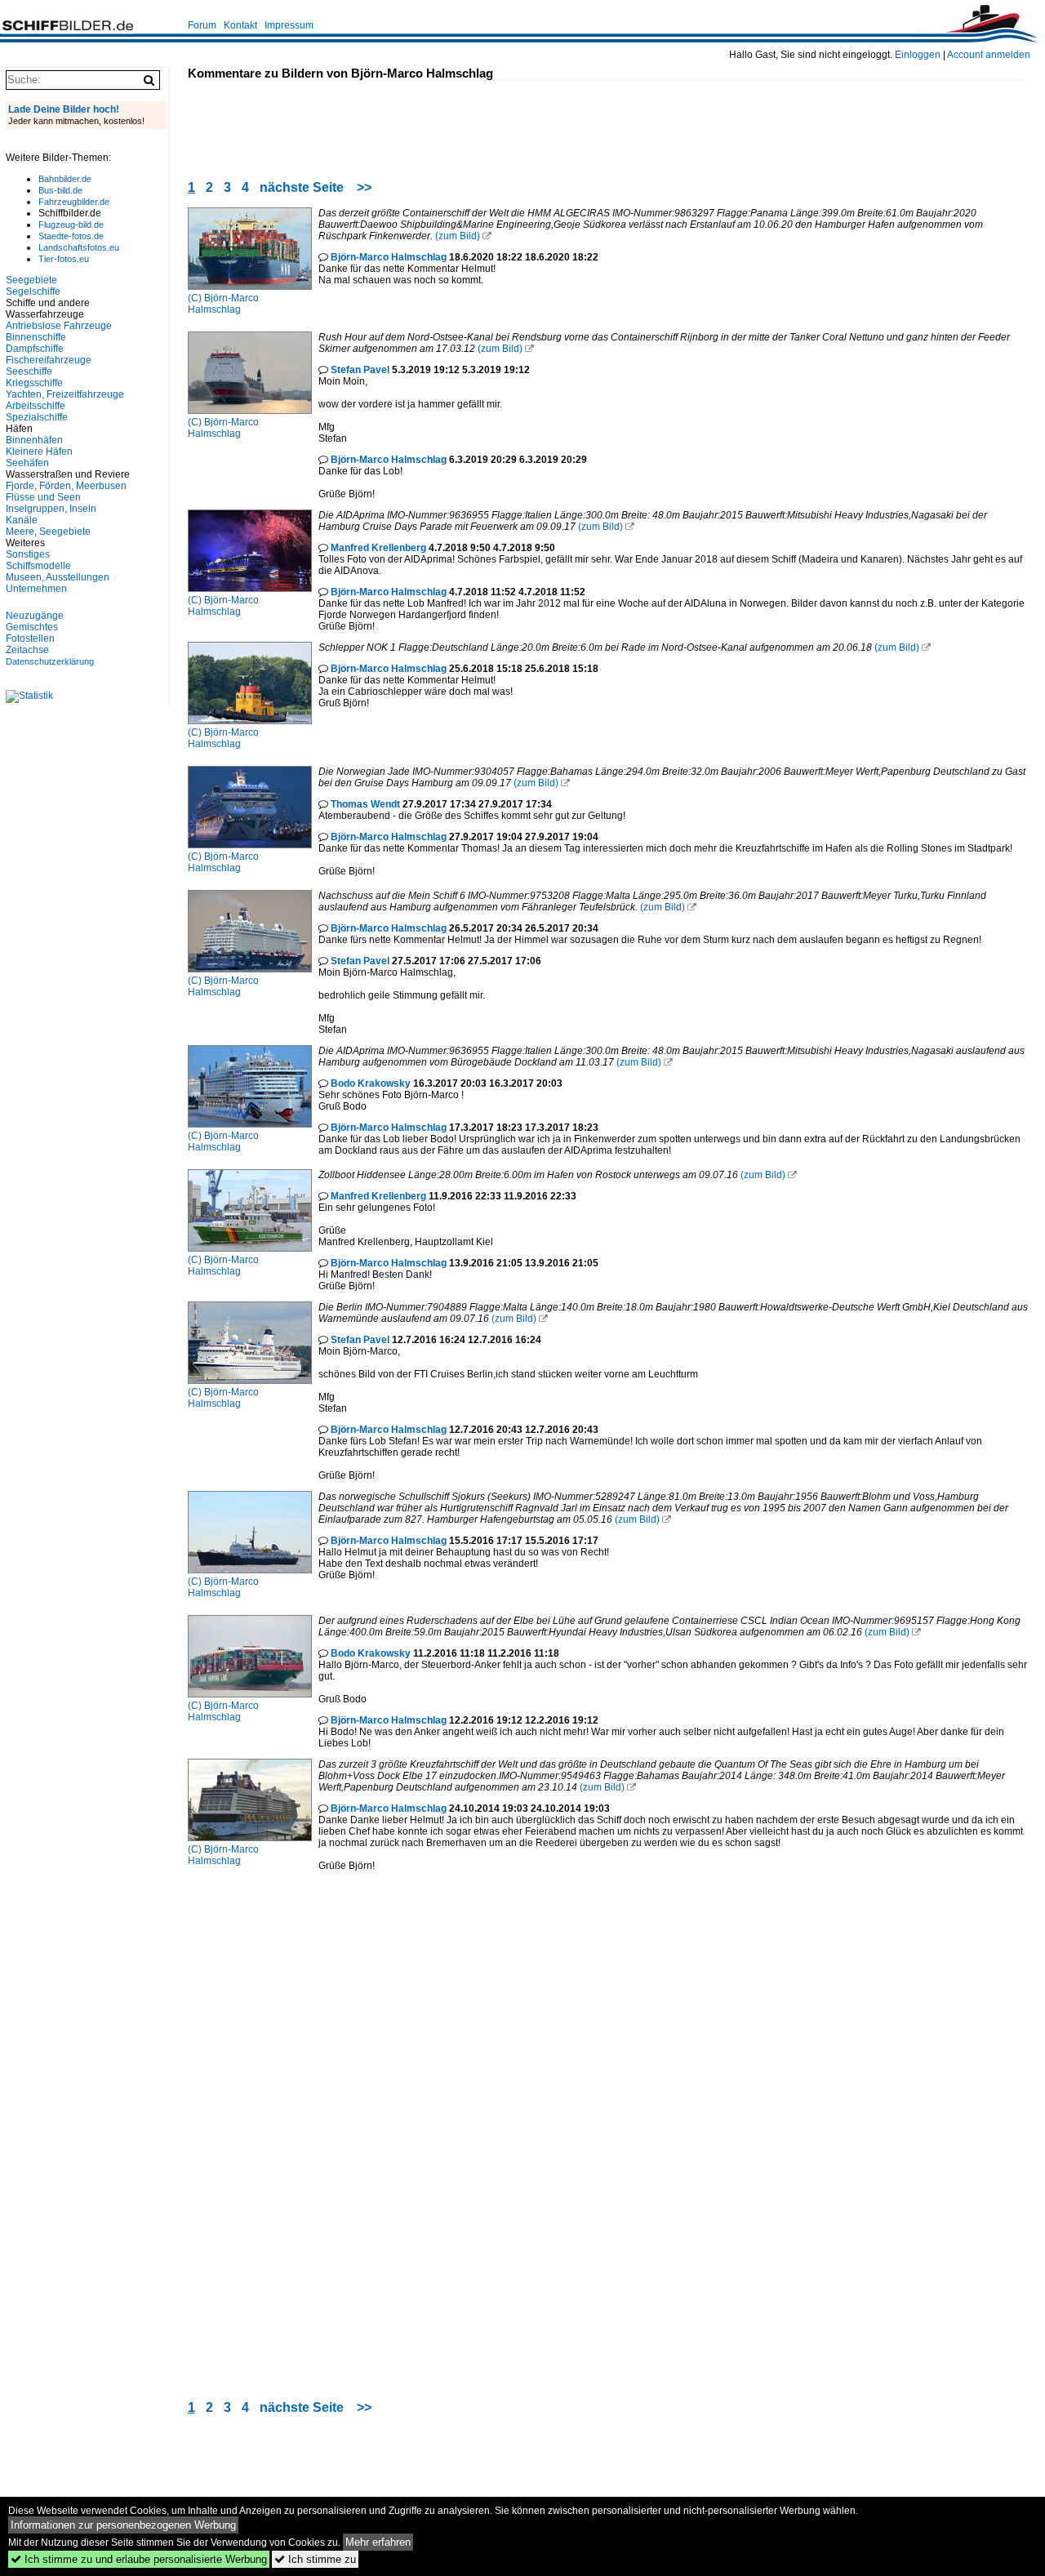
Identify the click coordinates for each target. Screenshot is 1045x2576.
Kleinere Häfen (39, 452)
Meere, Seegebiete (48, 532)
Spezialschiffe (37, 417)
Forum (202, 25)
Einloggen (918, 55)
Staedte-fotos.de (71, 236)
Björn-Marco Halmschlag (223, 304)
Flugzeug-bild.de (71, 225)
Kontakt (240, 25)
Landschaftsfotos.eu (79, 247)
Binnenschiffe (36, 337)
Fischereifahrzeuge (49, 360)
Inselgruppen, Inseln (51, 509)
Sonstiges (28, 554)
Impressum (289, 25)
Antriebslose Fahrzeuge (59, 326)
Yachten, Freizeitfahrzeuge (65, 394)
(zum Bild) (458, 236)
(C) (196, 298)
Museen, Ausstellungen (58, 577)
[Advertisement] (485, 118)
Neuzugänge (35, 616)
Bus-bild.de (60, 190)
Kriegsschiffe (34, 383)
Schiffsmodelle (38, 566)
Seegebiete (31, 280)
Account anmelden (989, 55)
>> (364, 187)
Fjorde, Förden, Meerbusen (66, 486)
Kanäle (22, 520)
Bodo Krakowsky (371, 1083)
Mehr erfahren (378, 2542)
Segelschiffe (33, 291)
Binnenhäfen (34, 440)
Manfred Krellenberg (378, 548)
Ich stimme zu (315, 2559)
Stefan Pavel (360, 370)
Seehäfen (27, 463)
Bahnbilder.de (65, 179)
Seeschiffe (29, 371)
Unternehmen (36, 589)
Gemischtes (32, 627)
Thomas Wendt (365, 804)
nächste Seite (302, 187)
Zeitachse (27, 650)
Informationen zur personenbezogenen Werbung (123, 2525)
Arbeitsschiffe (36, 406)
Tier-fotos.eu (64, 259)
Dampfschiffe (35, 349)
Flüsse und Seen (43, 497)
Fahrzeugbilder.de (74, 202)
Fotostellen (30, 638)
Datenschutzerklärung (50, 661)
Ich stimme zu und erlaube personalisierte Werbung (139, 2559)
